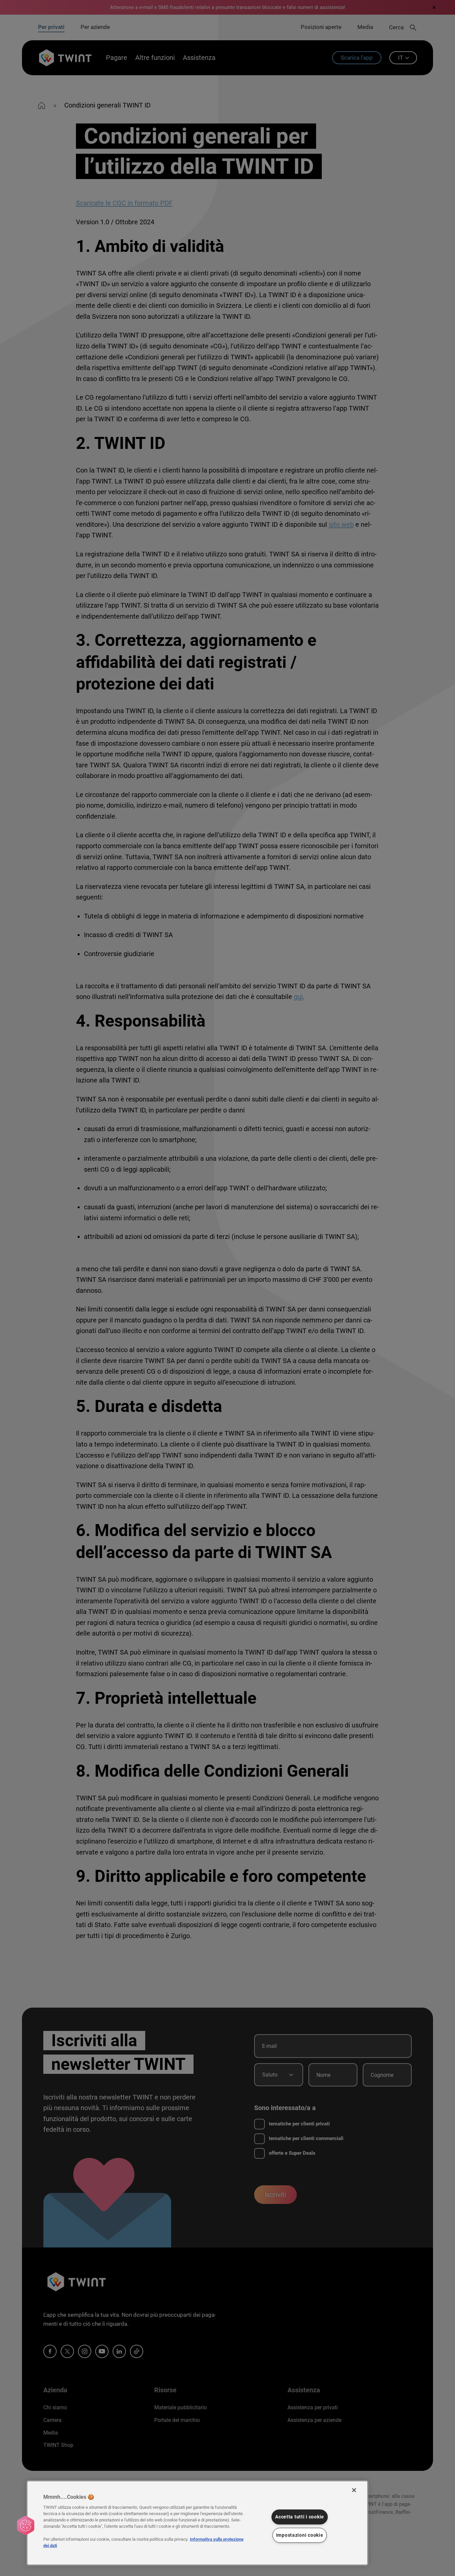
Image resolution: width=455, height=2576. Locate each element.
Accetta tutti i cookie (300, 2517)
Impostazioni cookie (300, 2535)
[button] (26, 2525)
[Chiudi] (354, 2490)
